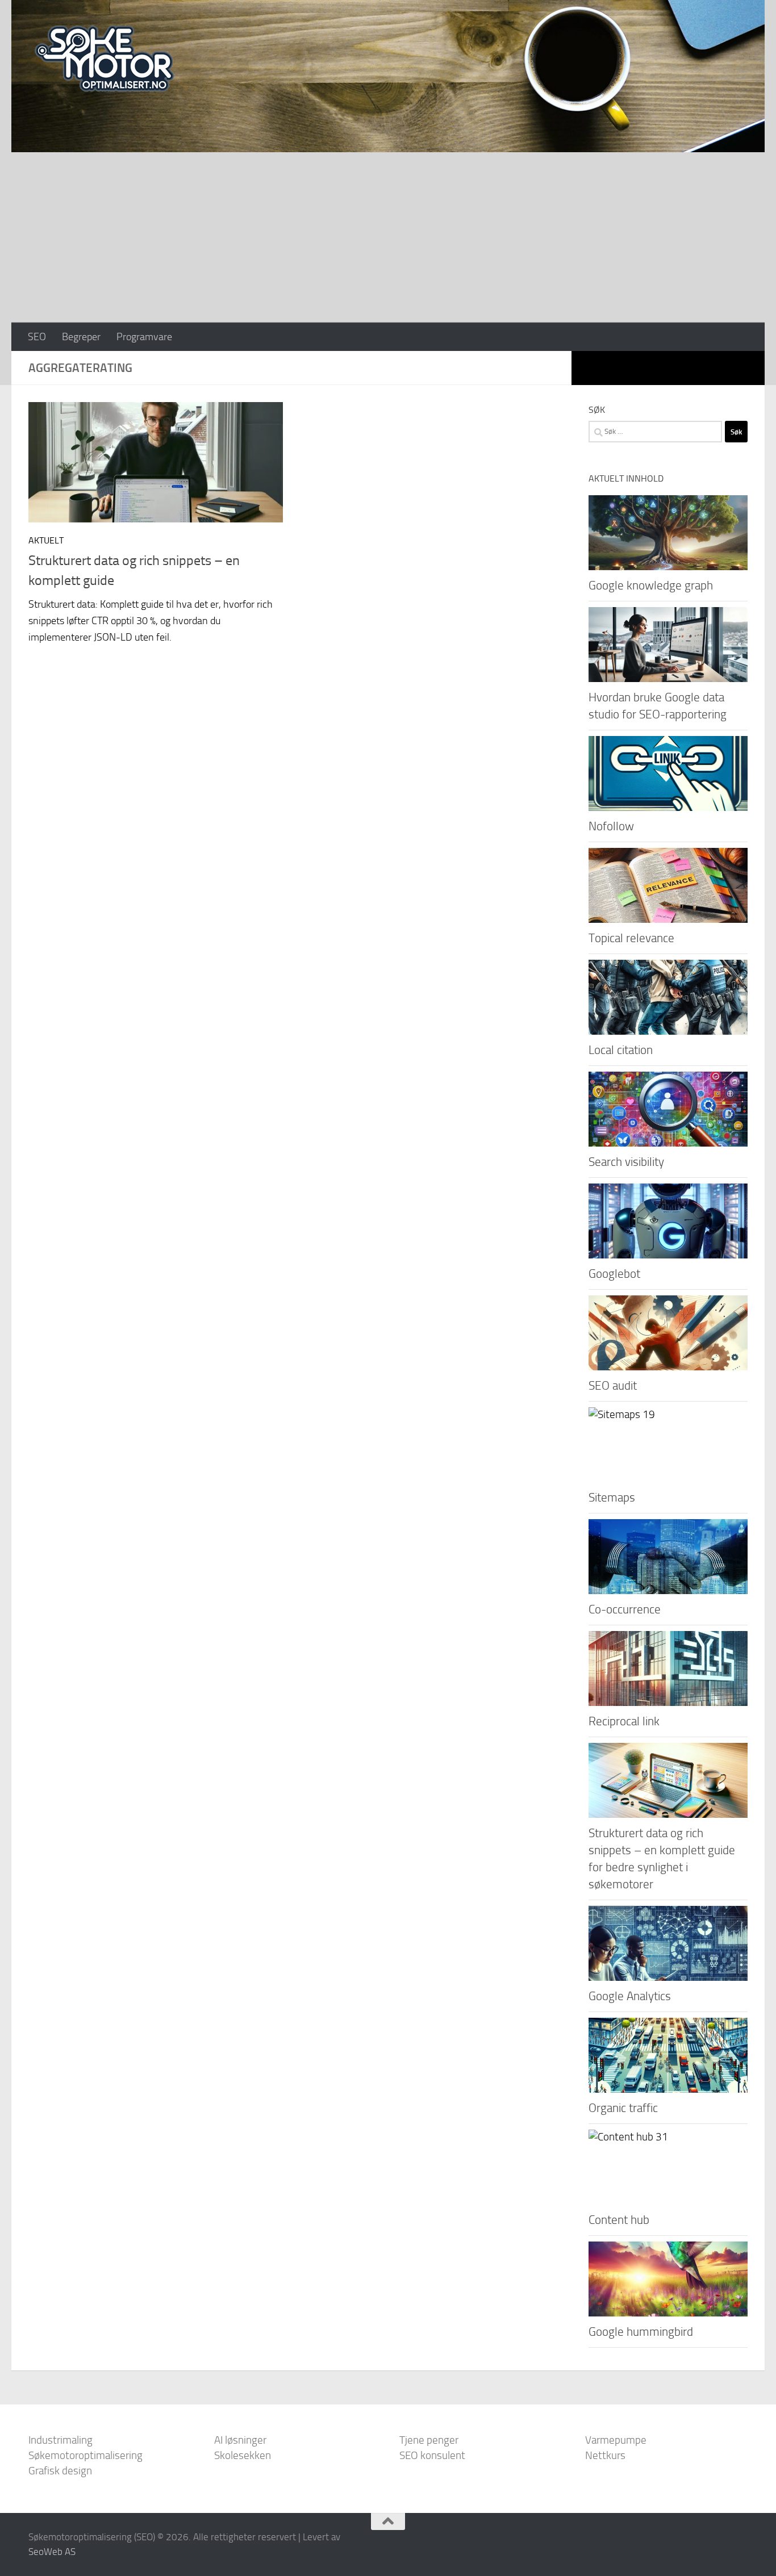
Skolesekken (243, 2455)
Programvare (144, 337)
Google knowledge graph (651, 585)
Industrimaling (61, 2440)
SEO (37, 337)
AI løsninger (240, 2440)
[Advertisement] (388, 237)
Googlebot (614, 1274)
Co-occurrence (625, 1609)
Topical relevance (631, 938)
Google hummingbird (641, 2332)
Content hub (619, 2220)
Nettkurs (605, 2455)
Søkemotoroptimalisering (85, 2455)
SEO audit (613, 1385)
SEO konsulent (432, 2455)
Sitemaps (612, 1497)
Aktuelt (46, 540)
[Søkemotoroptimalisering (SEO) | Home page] (104, 59)
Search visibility (626, 1162)
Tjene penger (429, 2440)
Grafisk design (60, 2471)
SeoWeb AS (52, 2552)
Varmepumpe (616, 2440)
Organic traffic (623, 2108)
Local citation (621, 1050)
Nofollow (611, 826)
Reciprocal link (624, 1721)
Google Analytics (630, 1996)
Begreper (81, 337)
